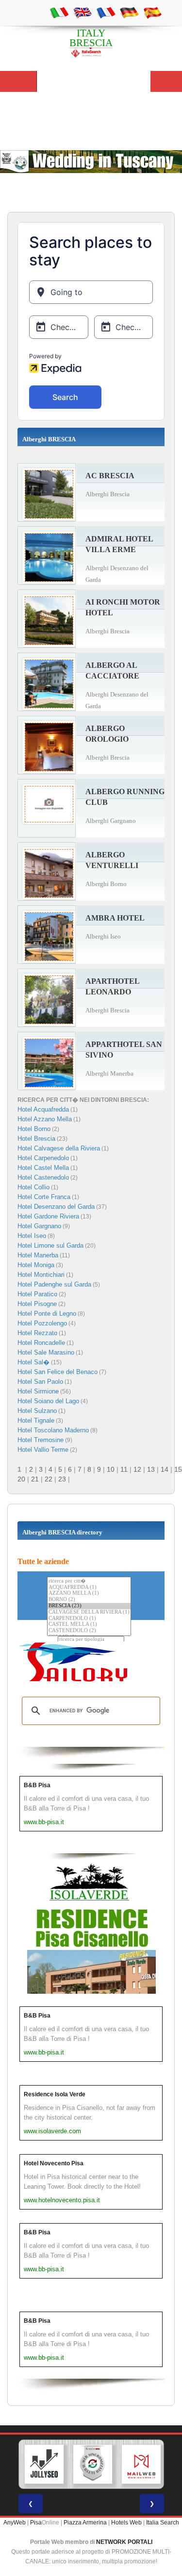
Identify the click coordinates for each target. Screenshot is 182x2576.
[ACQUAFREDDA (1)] (89, 1588)
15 (178, 1469)
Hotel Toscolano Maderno (53, 1430)
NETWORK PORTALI (124, 2542)
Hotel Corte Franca (44, 1197)
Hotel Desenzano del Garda (56, 1207)
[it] (59, 12)
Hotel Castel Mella (43, 1168)
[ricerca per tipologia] (91, 1640)
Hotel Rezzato (37, 1333)
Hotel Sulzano (37, 1411)
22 (49, 1479)
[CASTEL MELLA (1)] (89, 1625)
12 (137, 1469)
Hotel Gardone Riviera (48, 1216)
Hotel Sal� (33, 1362)
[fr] (106, 12)
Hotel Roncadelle (41, 1343)
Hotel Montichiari (41, 1275)
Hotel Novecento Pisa (54, 2163)
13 (151, 1469)
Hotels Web (126, 2523)
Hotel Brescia (36, 1139)
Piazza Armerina (85, 2523)
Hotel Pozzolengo (42, 1323)
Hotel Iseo (32, 1236)
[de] (129, 12)
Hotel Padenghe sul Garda (54, 1284)
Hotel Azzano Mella (45, 1119)
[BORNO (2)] (89, 1600)
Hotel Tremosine (41, 1440)
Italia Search (163, 2523)
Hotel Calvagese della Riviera (59, 1148)
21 (35, 1479)
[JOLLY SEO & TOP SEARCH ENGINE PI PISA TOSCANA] (44, 2464)
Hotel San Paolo (40, 1382)
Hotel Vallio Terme (43, 1450)
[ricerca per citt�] (89, 1581)
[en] (83, 12)
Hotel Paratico (37, 1294)
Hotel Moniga (36, 1265)
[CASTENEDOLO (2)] (89, 1631)
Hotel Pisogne (37, 1304)
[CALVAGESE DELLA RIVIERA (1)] (89, 1612)
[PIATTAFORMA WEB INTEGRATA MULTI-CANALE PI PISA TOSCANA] (93, 2464)
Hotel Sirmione (38, 1391)
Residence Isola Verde (55, 2094)
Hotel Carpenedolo (43, 1158)
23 (62, 1479)
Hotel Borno (34, 1129)
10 (111, 1469)
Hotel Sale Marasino (46, 1352)
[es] (152, 12)
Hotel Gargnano (39, 1226)
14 (165, 1469)
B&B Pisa (37, 1785)
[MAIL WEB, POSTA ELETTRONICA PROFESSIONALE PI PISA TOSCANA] (141, 2464)
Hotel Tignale (36, 1420)
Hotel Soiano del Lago (48, 1401)
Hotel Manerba (38, 1255)
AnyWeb (15, 2523)
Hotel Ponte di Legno (47, 1314)
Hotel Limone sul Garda (50, 1245)
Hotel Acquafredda (43, 1109)
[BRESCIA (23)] (89, 1606)
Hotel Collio (33, 1187)
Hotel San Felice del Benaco (58, 1372)
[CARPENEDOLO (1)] (89, 1619)
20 (21, 1479)
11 (124, 1469)
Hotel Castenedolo (43, 1177)
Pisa (36, 2523)
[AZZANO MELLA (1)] (89, 1593)
